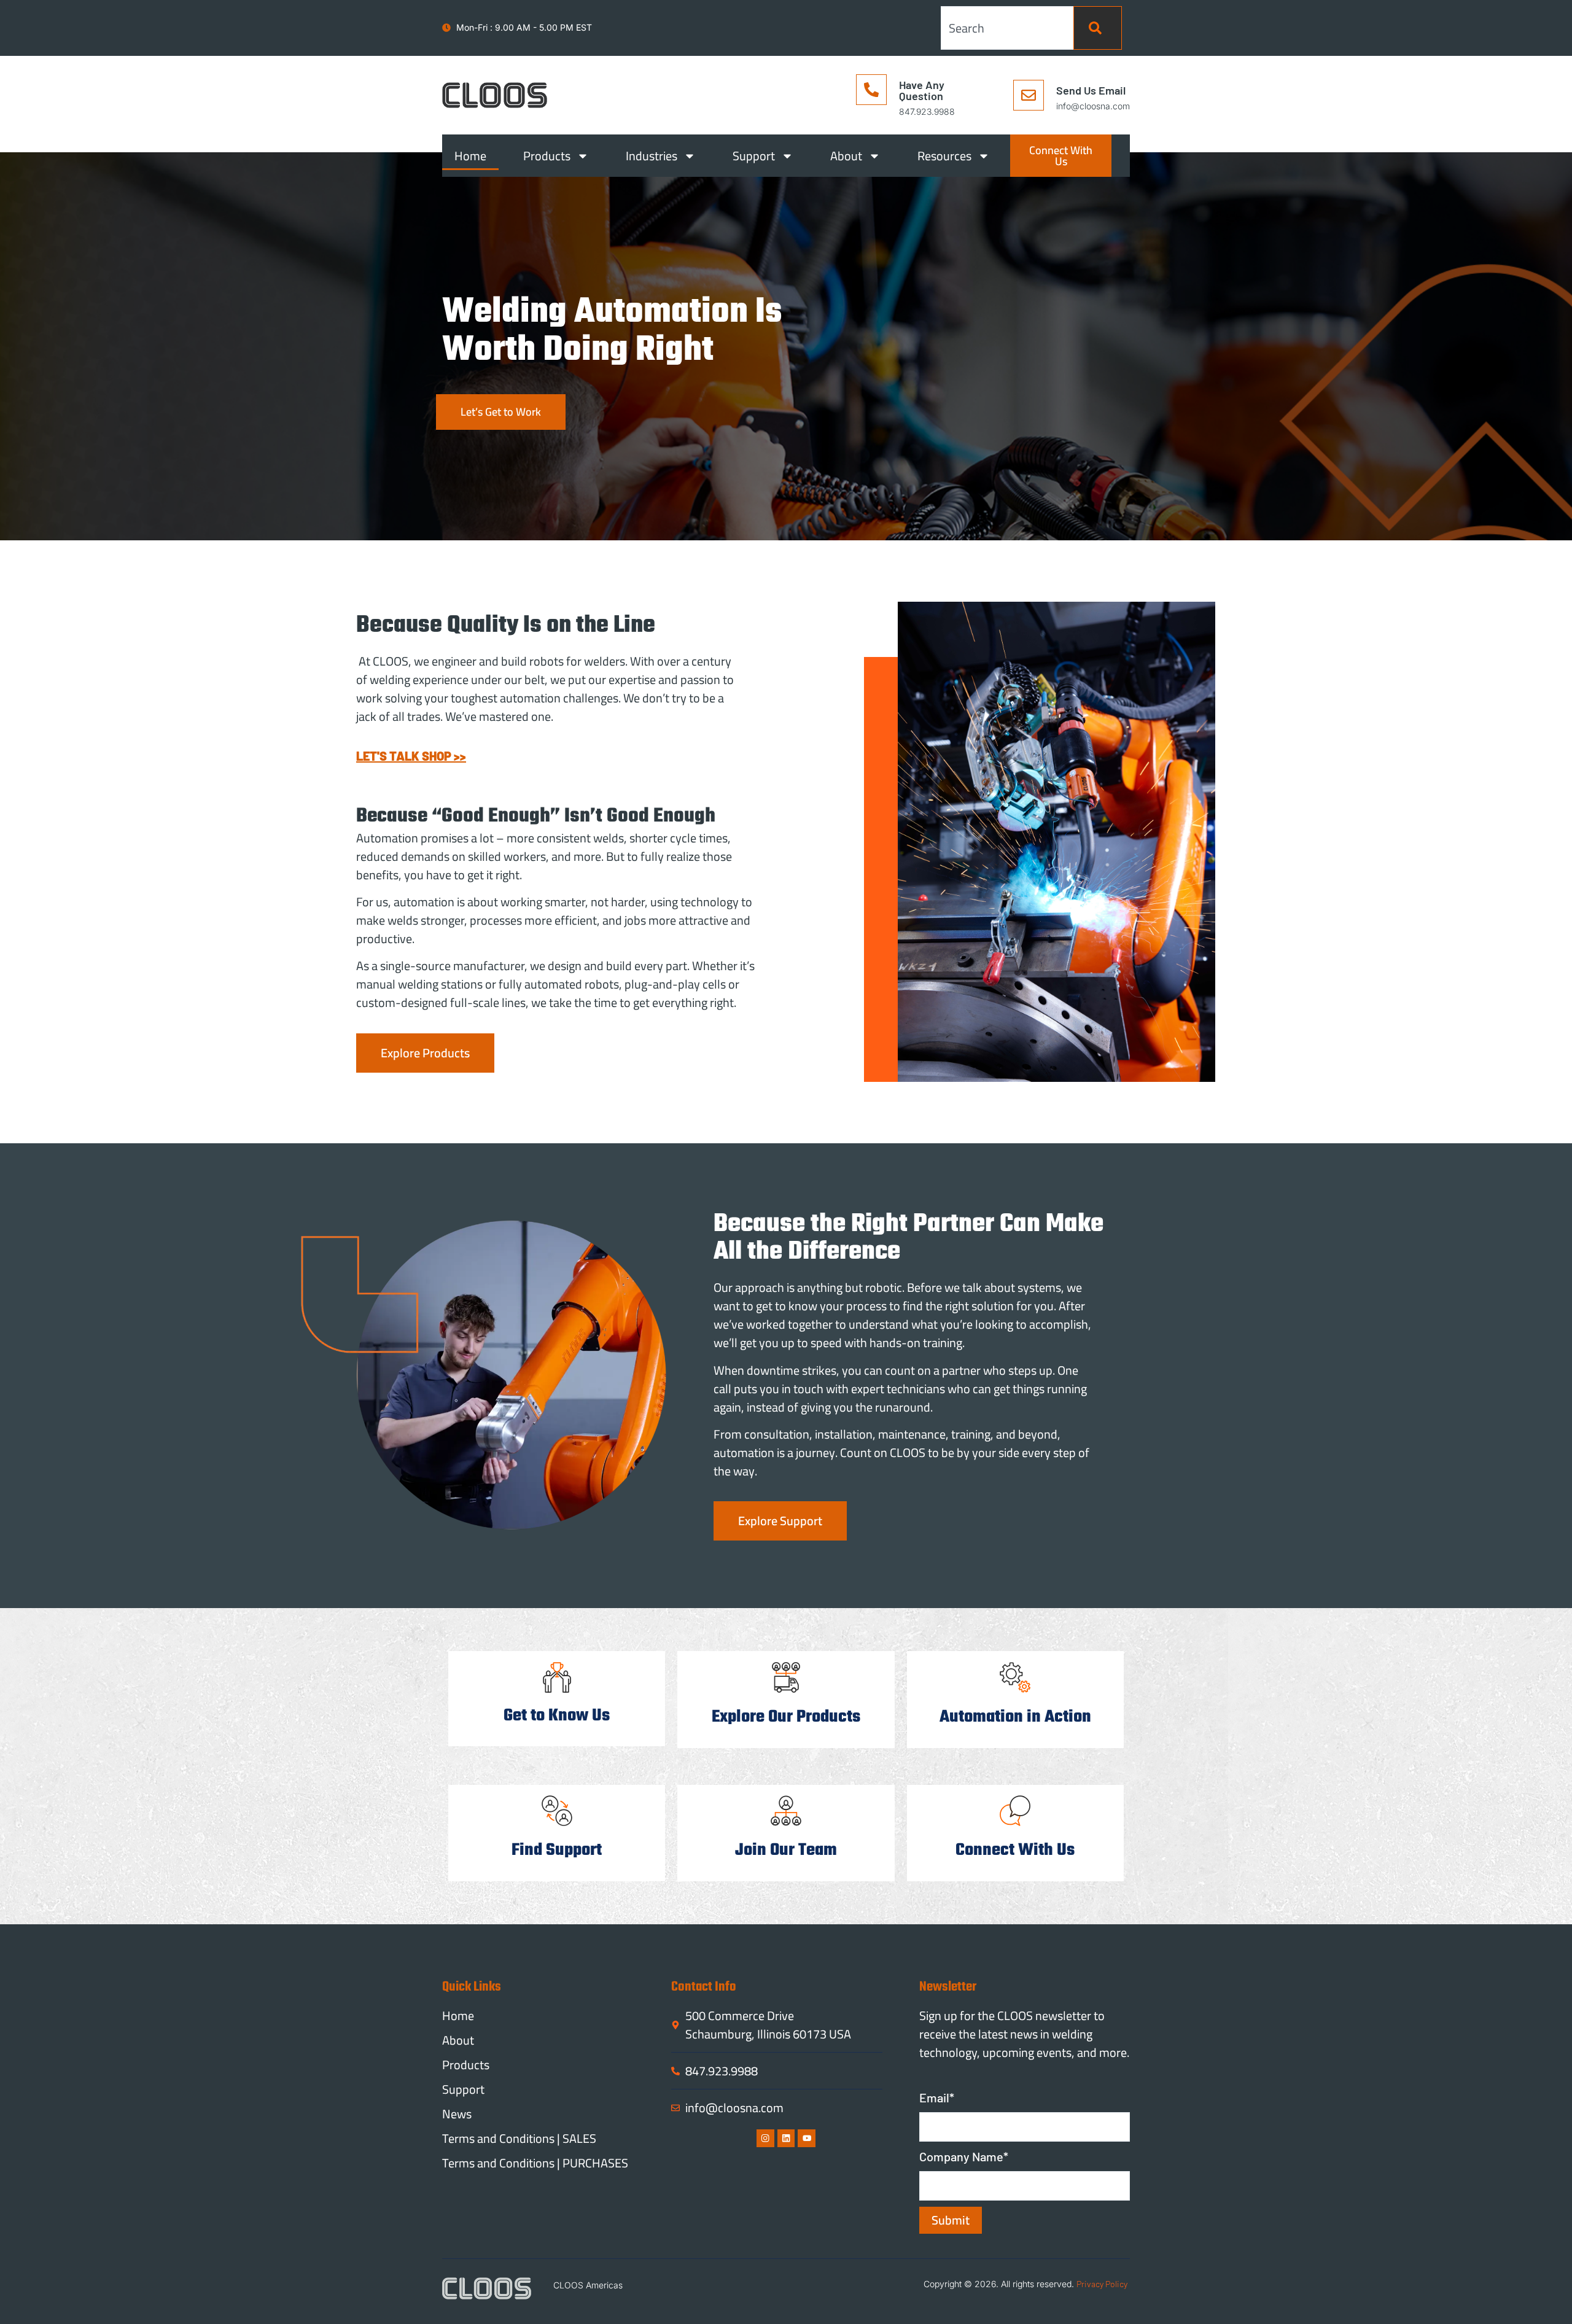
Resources (944, 156)
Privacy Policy (1102, 2284)
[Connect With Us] (1015, 1811)
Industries (652, 156)
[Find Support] (557, 1811)
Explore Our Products (786, 1717)
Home (470, 156)
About (846, 156)
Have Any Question (922, 90)
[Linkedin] (786, 2138)
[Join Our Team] (786, 1811)
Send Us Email (1091, 90)
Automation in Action (1015, 1717)
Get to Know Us (557, 1716)
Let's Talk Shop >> (411, 756)
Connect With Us (1015, 1850)
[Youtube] (807, 2138)
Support (754, 156)
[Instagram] (765, 2138)
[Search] (1098, 28)
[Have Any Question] (871, 90)
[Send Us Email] (1029, 95)
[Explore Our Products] (786, 1677)
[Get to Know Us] (557, 1677)
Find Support (557, 1850)
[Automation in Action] (1015, 1677)
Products (547, 156)
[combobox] (1007, 28)
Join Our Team (786, 1850)
